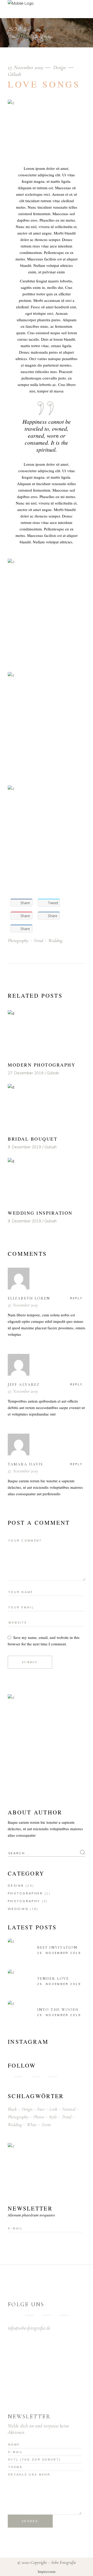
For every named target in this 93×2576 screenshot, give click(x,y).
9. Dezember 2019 (24, 1147)
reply (76, 1298)
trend (38, 940)
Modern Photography (42, 1065)
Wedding (18, 1909)
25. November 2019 (59, 1953)
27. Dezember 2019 (26, 1073)
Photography (24, 1901)
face (41, 2109)
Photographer (25, 1893)
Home (13, 37)
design (27, 2109)
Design (26, 37)
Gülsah (14, 74)
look (53, 2109)
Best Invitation (57, 1947)
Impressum (47, 2571)
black (12, 2109)
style (53, 2117)
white (32, 2125)
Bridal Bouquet (33, 1139)
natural (69, 2109)
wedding (55, 940)
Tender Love (53, 1979)
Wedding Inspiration (40, 1213)
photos (39, 2117)
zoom (46, 2125)
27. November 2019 (26, 67)
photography (18, 940)
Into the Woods (58, 2010)
